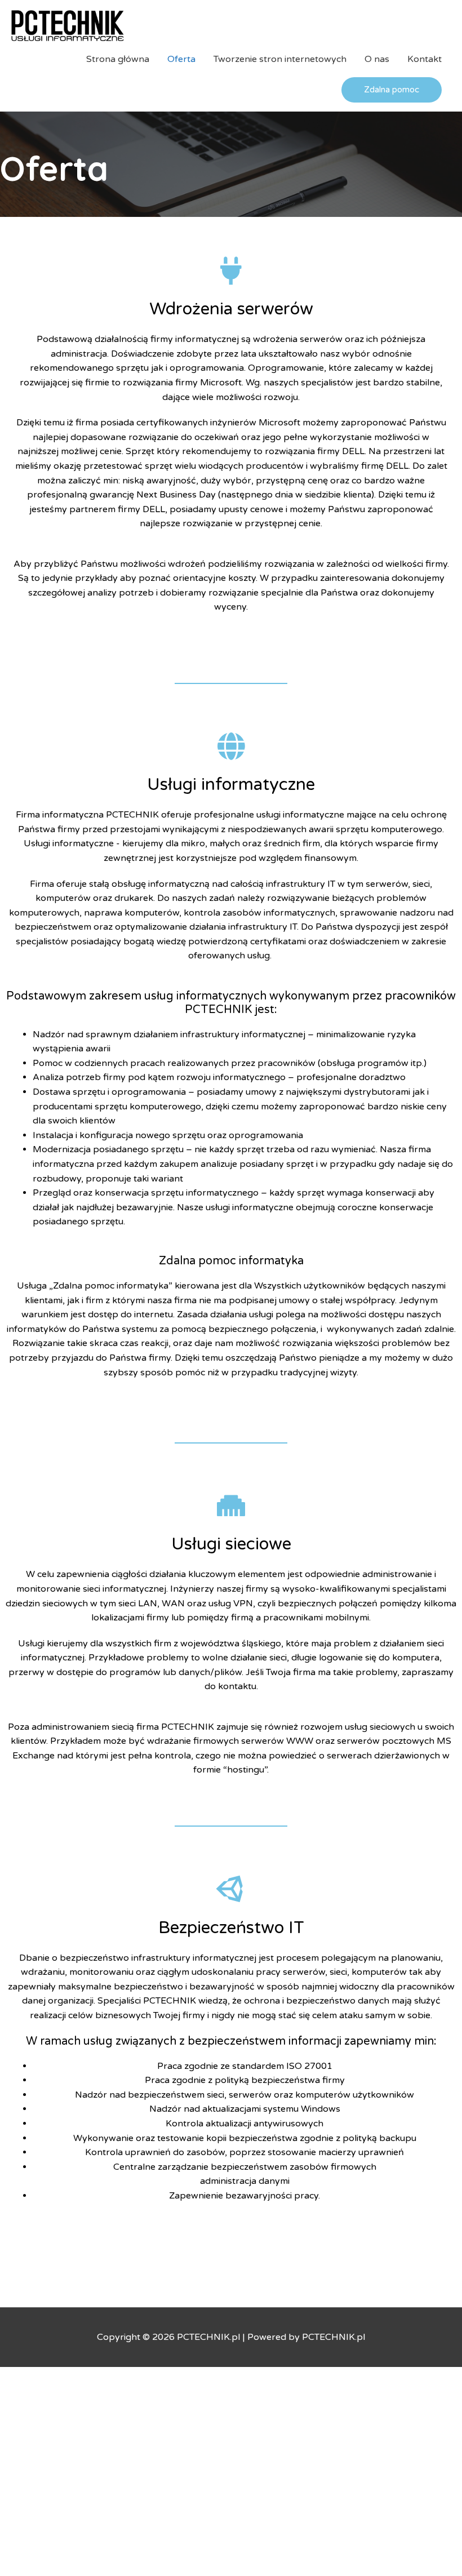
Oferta (181, 59)
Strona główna (118, 59)
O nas (377, 59)
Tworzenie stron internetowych (280, 59)
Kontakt (425, 59)
